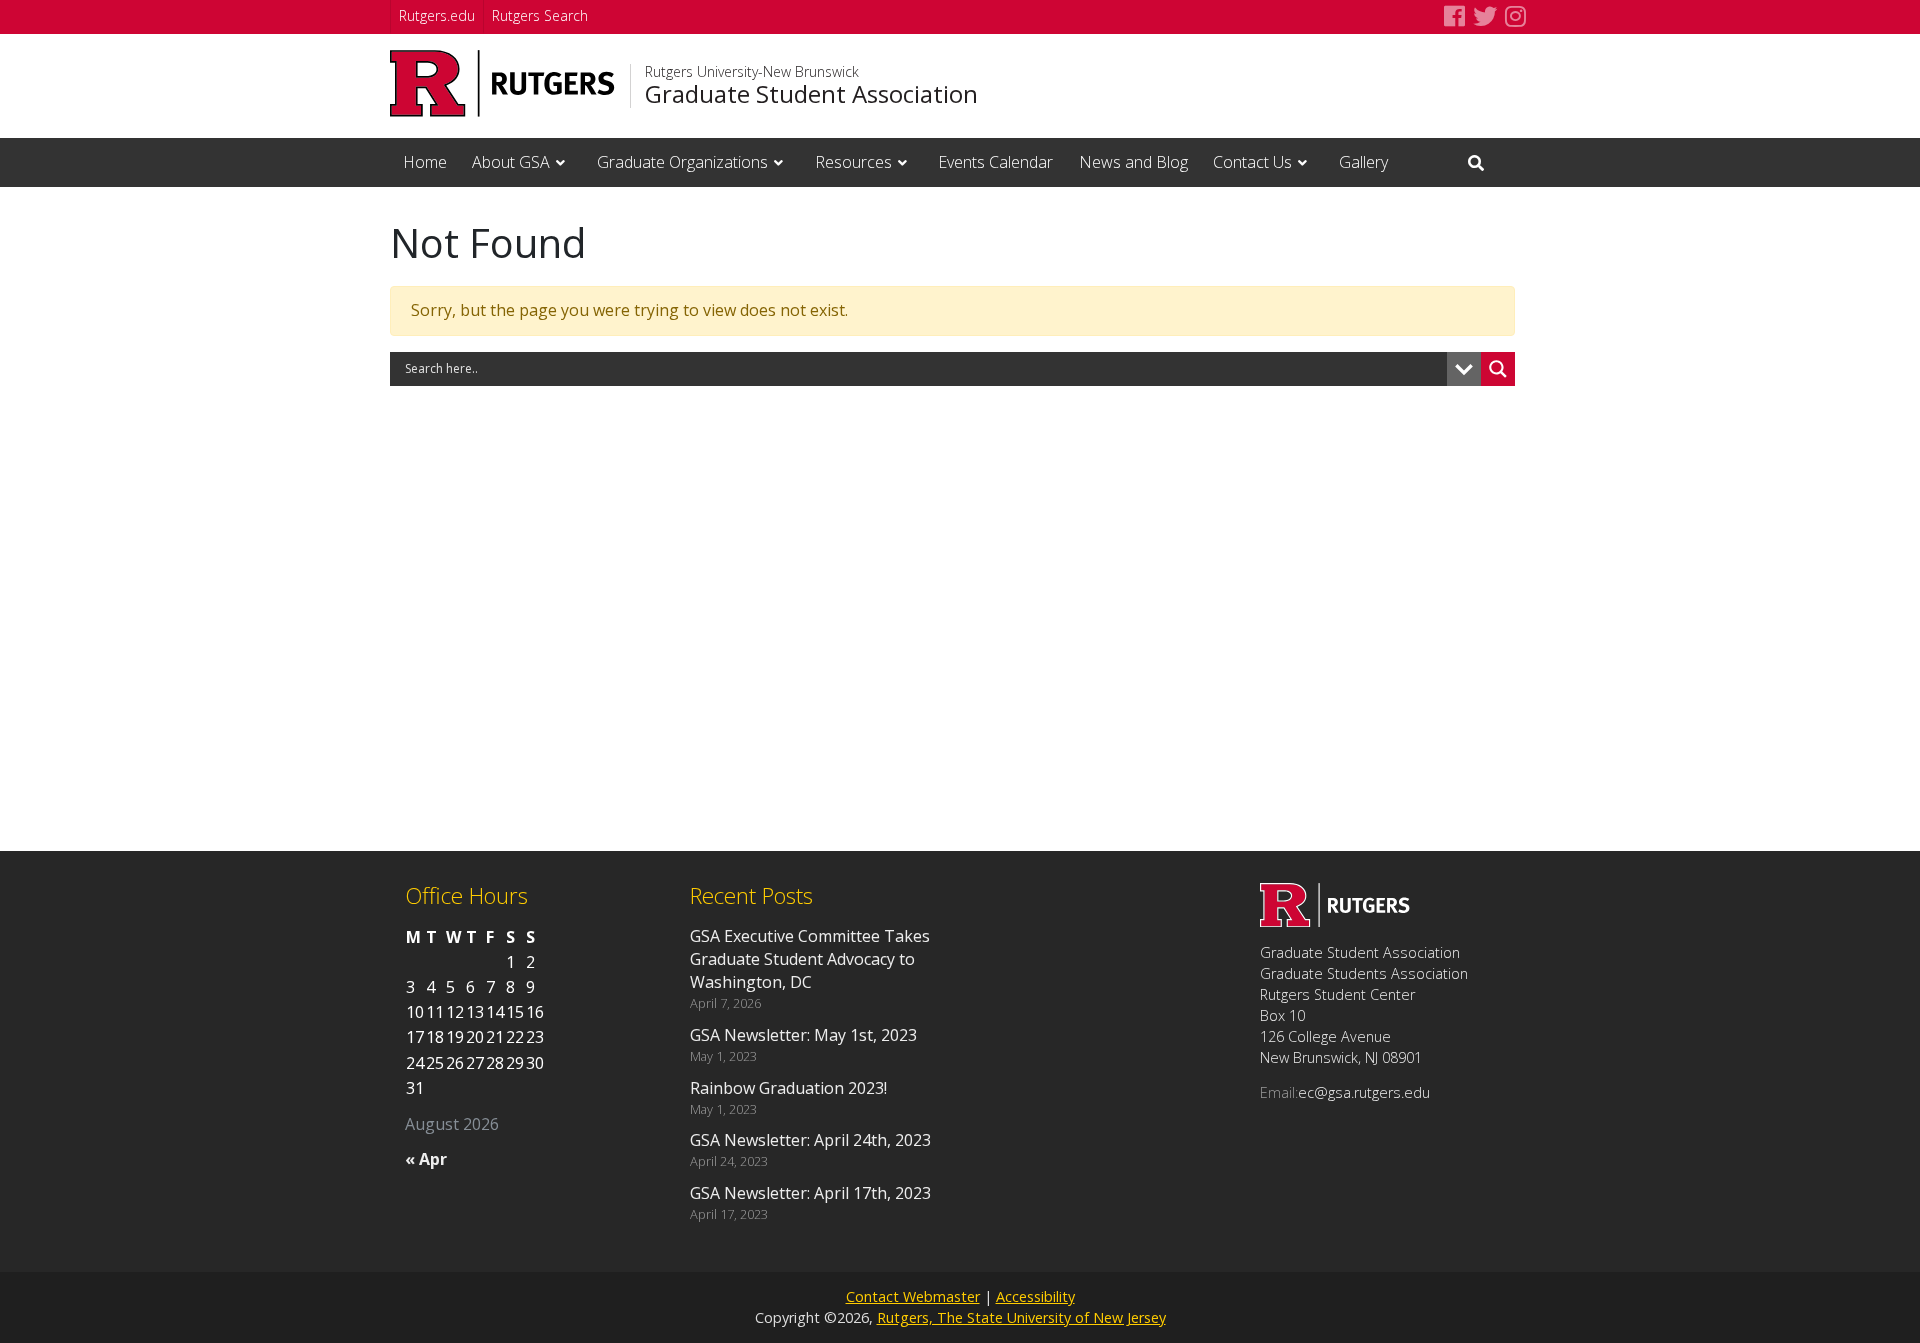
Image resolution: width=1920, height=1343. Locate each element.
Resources (853, 162)
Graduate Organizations (682, 162)
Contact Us (1252, 162)
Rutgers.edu (437, 15)
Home (425, 162)
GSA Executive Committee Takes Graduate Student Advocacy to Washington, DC (810, 959)
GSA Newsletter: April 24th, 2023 (810, 1140)
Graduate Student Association (811, 94)
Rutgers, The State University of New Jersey (1021, 1317)
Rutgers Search (540, 15)
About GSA (511, 162)
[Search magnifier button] (1498, 369)
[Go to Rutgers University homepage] (502, 83)
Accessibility (1035, 1296)
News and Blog (1133, 162)
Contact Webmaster (913, 1296)
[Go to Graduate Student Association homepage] (1335, 921)
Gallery (1363, 162)
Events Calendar (995, 162)
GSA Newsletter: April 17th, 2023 (810, 1193)
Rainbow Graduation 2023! (788, 1088)
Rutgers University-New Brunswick (752, 72)
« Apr (426, 1159)
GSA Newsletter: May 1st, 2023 (803, 1035)
